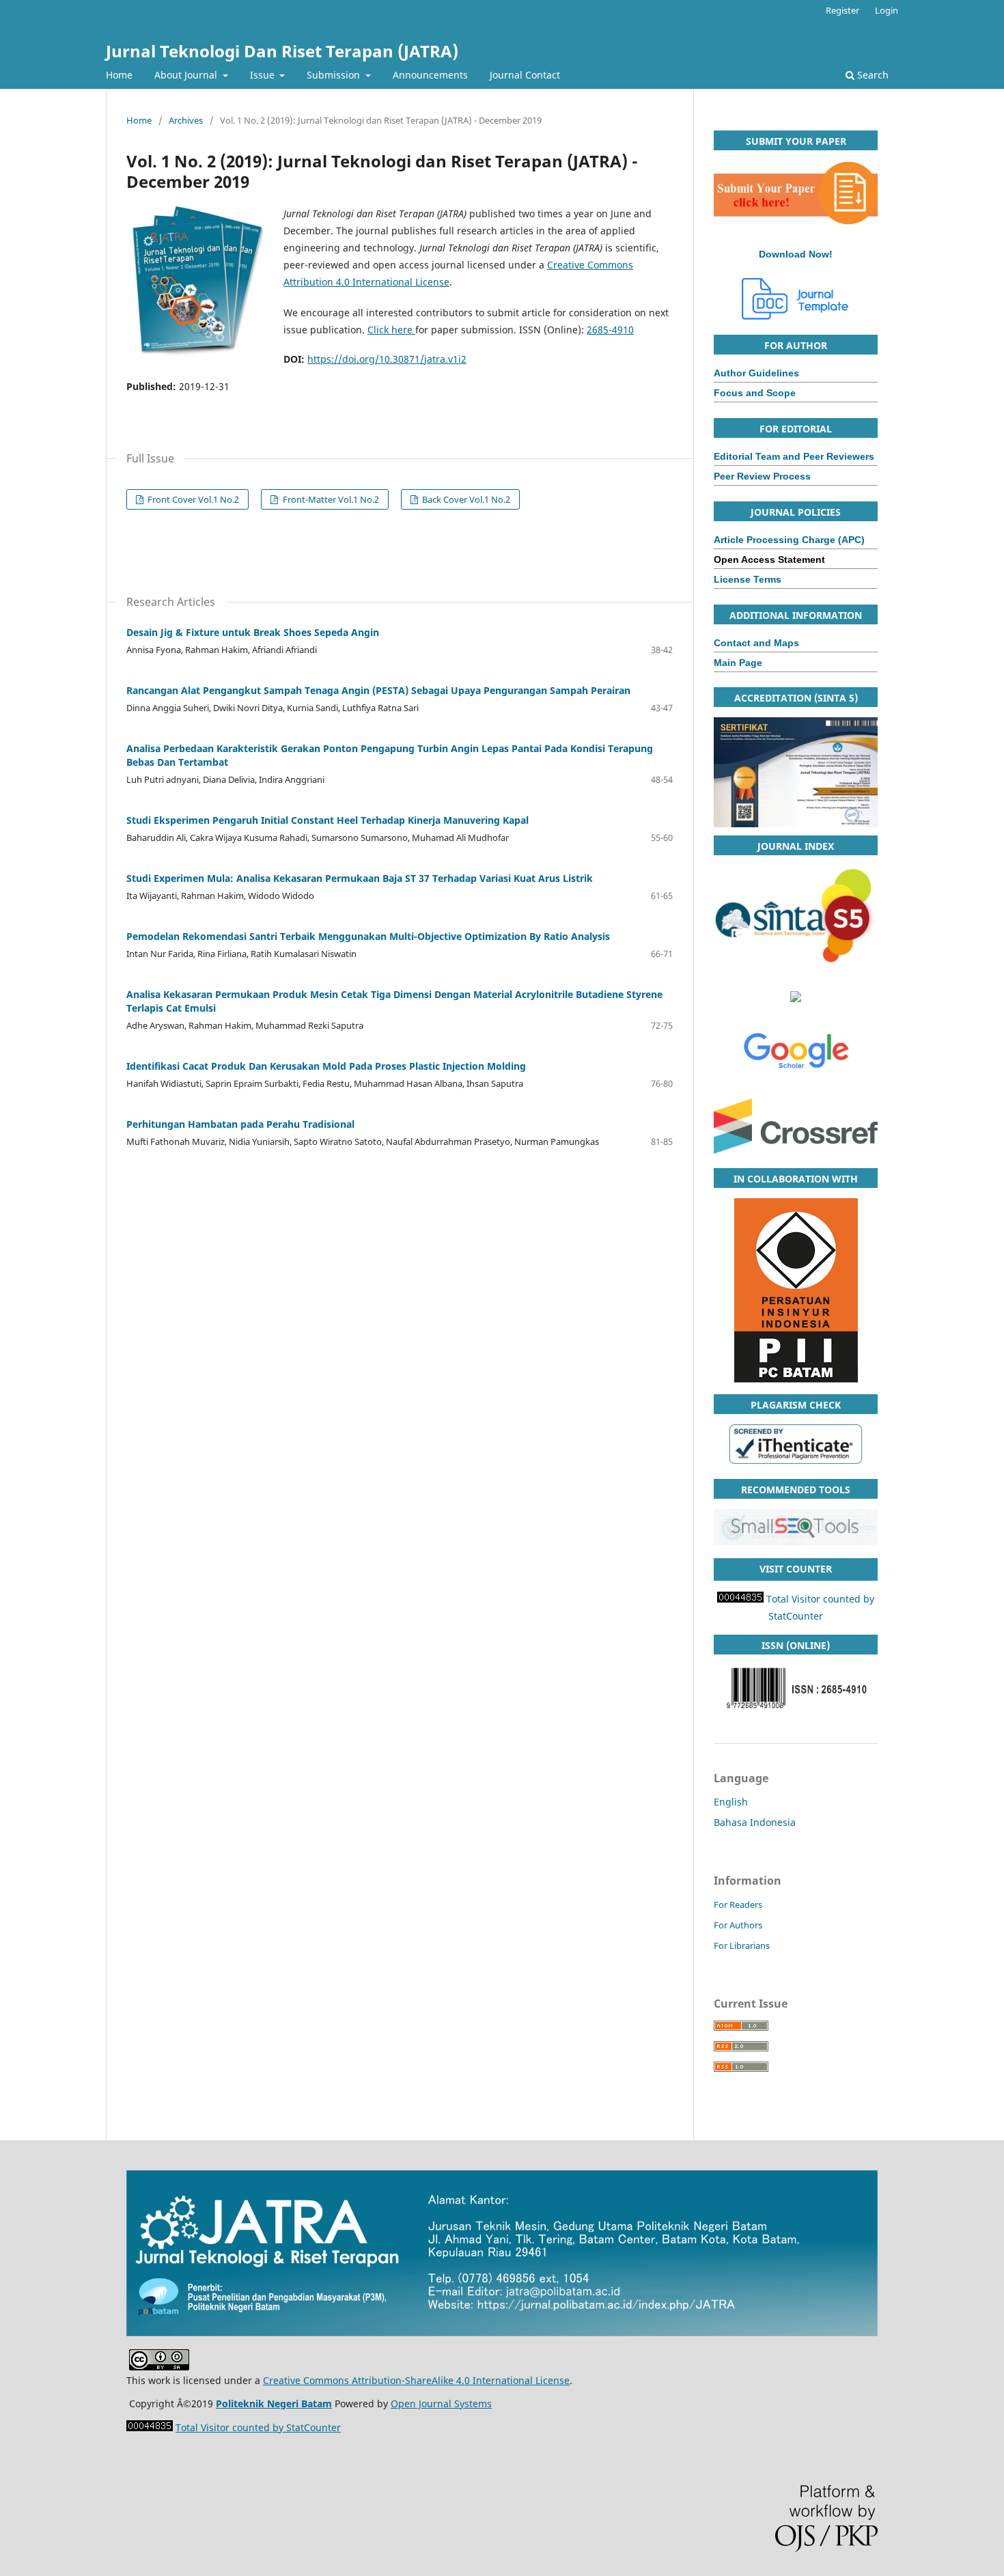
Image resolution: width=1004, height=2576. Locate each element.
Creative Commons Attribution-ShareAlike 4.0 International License (416, 2380)
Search (871, 75)
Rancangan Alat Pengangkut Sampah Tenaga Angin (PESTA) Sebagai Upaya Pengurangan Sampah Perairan (378, 690)
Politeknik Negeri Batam (274, 2404)
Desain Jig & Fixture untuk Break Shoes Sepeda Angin (253, 632)
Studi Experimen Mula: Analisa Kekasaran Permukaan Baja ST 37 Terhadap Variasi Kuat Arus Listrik (360, 878)
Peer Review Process (762, 476)
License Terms (748, 579)
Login (887, 10)
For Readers (738, 1905)
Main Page (738, 663)
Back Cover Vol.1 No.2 (465, 499)
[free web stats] (740, 1599)
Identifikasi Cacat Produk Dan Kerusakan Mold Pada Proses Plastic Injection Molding (326, 1066)
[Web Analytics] (150, 2427)
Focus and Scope (755, 393)
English (731, 1802)
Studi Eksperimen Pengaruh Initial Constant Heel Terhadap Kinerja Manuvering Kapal (327, 820)
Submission (335, 75)
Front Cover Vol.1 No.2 (192, 499)
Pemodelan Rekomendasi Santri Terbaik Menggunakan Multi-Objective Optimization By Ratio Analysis (368, 936)
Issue (264, 75)
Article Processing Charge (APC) (789, 540)
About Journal (187, 75)
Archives (186, 120)
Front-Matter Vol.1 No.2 (330, 499)
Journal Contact (525, 75)
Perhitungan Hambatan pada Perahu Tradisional (240, 1124)
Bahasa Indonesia (755, 1822)
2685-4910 (610, 330)
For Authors (738, 1925)
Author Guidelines (756, 373)
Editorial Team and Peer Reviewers (794, 456)
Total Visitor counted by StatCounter (258, 2427)
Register (842, 10)
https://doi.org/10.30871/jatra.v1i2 (387, 359)
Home (119, 75)
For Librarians (742, 1945)
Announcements (430, 75)
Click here (391, 330)
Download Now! (796, 254)
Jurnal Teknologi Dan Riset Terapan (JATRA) (282, 51)
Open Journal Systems (441, 2404)
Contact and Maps (756, 643)
